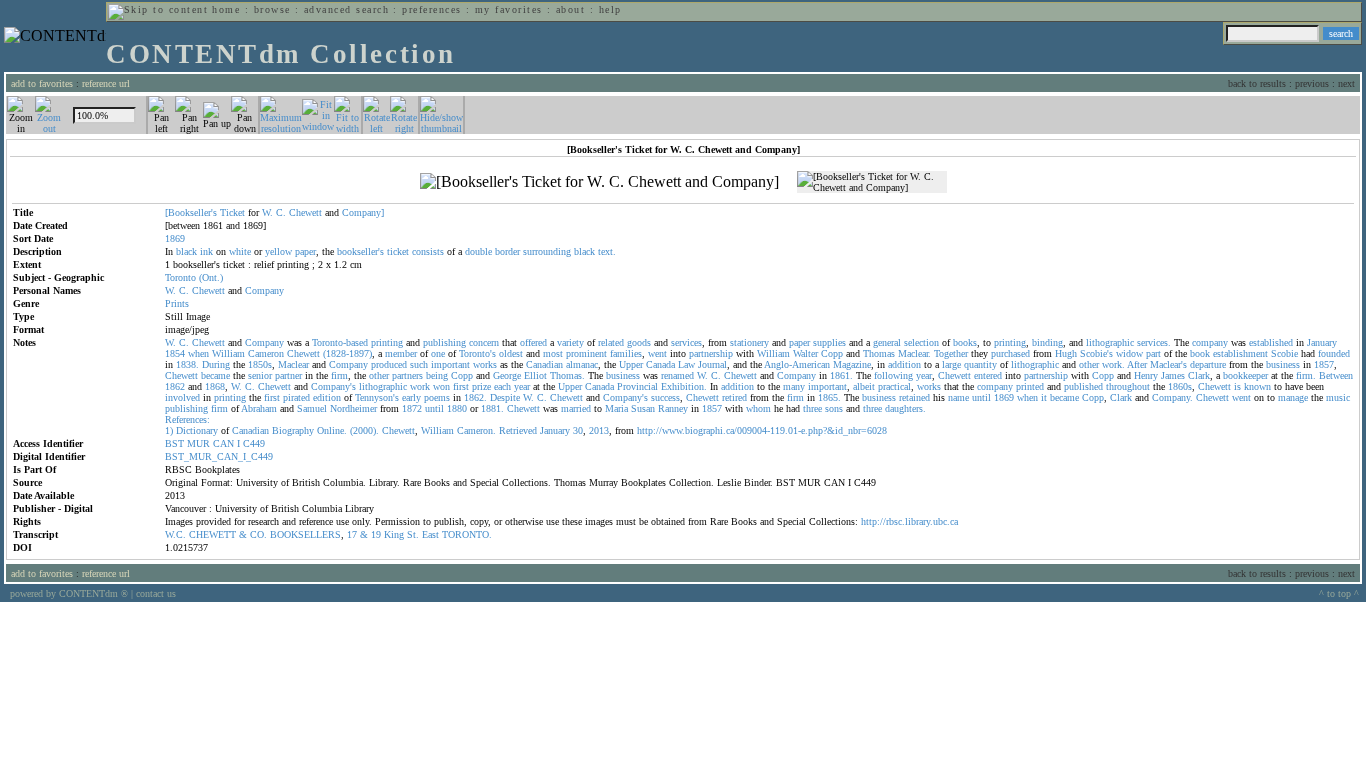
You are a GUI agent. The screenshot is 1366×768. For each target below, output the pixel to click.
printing (387, 342)
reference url (106, 83)
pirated (296, 397)
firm (339, 375)
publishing (444, 342)
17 (352, 534)
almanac (582, 364)
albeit (864, 386)
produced (389, 364)
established (1271, 342)
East (430, 534)
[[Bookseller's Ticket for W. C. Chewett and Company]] (599, 182)
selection (921, 342)
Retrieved (518, 430)
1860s (1180, 386)
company (1210, 342)
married (576, 408)
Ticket (232, 212)
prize (481, 386)
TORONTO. (467, 534)
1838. (187, 364)
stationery (749, 342)
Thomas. (567, 375)
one (438, 353)
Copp (832, 353)
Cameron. (476, 430)
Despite (505, 397)
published (1083, 386)
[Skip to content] (158, 9)
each (502, 386)
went (657, 353)
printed (1030, 386)
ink (206, 251)
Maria (616, 408)
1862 (175, 386)
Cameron (266, 353)
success (665, 397)
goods (639, 342)
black (186, 251)
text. (607, 251)
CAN (223, 443)
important (450, 364)
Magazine (852, 364)
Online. (332, 430)
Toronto (180, 277)
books (965, 342)
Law (686, 364)
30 (578, 430)
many (794, 386)
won (441, 386)
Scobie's (1096, 353)
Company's (333, 386)
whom (758, 408)
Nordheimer (353, 408)
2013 (599, 430)
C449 (254, 443)
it (1044, 397)
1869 (1004, 397)
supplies (829, 342)
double (478, 251)
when (198, 353)
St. (413, 534)
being (437, 375)
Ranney (673, 408)
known (1257, 386)
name (958, 397)
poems (437, 397)
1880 (457, 408)
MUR (198, 443)
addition (904, 364)
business (1283, 364)
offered (533, 342)
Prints (177, 303)
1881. (492, 408)
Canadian (544, 364)
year (924, 375)
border (507, 251)
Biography (293, 430)
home (226, 9)
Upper (631, 364)
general (887, 342)
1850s (260, 364)
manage (1293, 397)
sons (834, 408)
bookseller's (360, 251)
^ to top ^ (1339, 593)
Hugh (1066, 353)
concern (484, 342)
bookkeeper (1245, 375)
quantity (980, 364)
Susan (643, 408)
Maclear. (914, 353)
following (893, 375)
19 (376, 534)
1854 (175, 353)
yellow (278, 251)
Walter (805, 353)
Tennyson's (377, 397)
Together (951, 353)
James (1173, 375)
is (1237, 386)
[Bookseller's (191, 212)
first (461, 386)
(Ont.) (211, 277)
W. (267, 212)
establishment (1240, 353)
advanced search (346, 9)
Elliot (535, 375)
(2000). (364, 430)
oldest (511, 353)
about (570, 9)
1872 (412, 408)
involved (182, 397)
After (1137, 364)
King (394, 534)
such (419, 364)
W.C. (175, 534)
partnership (711, 353)
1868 (215, 386)
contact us (156, 593)
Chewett (305, 212)
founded (1334, 353)
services (686, 342)
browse (272, 9)
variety (570, 342)
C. (281, 212)
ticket (398, 251)
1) (169, 430)
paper (305, 251)
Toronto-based (340, 342)
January (1322, 342)
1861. (841, 375)
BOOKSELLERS (305, 534)
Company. (1172, 397)
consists (428, 251)
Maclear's (1168, 364)
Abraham (259, 408)
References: (187, 419)
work (420, 386)
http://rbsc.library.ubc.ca (909, 521)
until (981, 397)
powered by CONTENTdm (69, 593)
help (610, 9)
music (1338, 397)
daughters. (905, 408)
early (411, 397)
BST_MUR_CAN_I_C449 (219, 456)
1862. (475, 397)
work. (1113, 364)
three (812, 408)
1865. (829, 397)
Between (1336, 375)
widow (1129, 353)
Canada (660, 364)
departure (1208, 364)
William (228, 353)
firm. (1306, 375)
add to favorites (42, 83)
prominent (586, 353)
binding (1047, 342)
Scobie (1284, 353)
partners (407, 375)
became (215, 375)
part (1153, 353)
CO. (258, 534)
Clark (1199, 375)
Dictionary (197, 430)
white (240, 251)
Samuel (312, 408)
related (611, 342)
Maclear (293, 364)
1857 (1324, 364)
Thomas (879, 353)
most (553, 353)
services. (1154, 342)
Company (264, 290)
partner (288, 375)
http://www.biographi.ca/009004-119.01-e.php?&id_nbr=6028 (762, 430)
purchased (1010, 353)
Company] (363, 212)
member (401, 353)
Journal (712, 364)
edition (327, 397)
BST (174, 443)
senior (260, 375)
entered (988, 375)
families (626, 353)
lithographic (1110, 342)
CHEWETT (212, 534)
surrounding (547, 251)
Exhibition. (684, 386)
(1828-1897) (347, 353)
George (507, 375)
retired (734, 397)
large (951, 364)
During (216, 364)
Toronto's (477, 353)
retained (914, 397)
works (485, 364)
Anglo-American (797, 364)
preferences (431, 9)
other (1089, 364)
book (1200, 353)
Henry (1146, 375)
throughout (1128, 386)
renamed (677, 375)
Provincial (637, 386)
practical (894, 386)
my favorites (509, 9)
